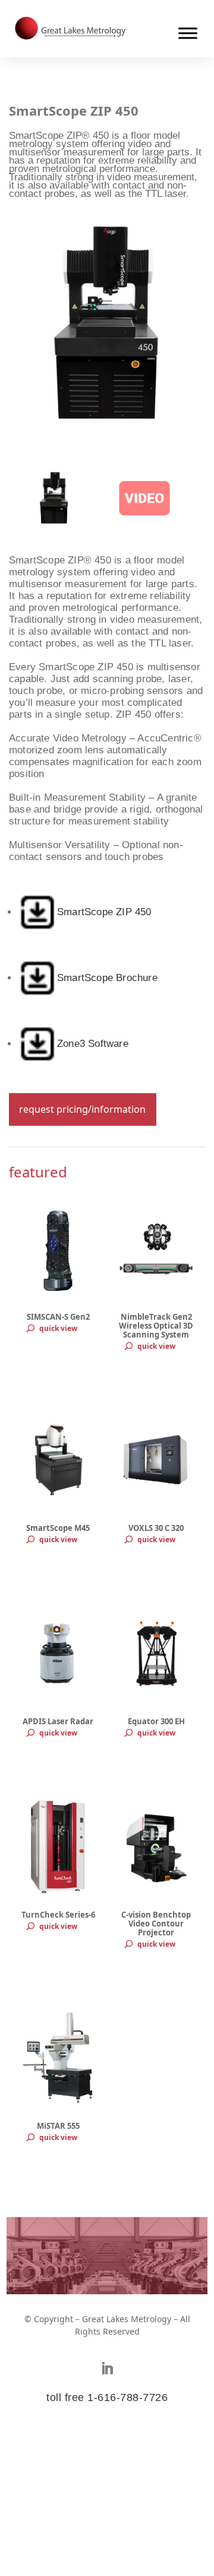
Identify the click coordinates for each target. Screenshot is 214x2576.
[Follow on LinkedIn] (107, 2368)
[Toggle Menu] (188, 33)
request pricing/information (82, 1109)
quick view (58, 1328)
